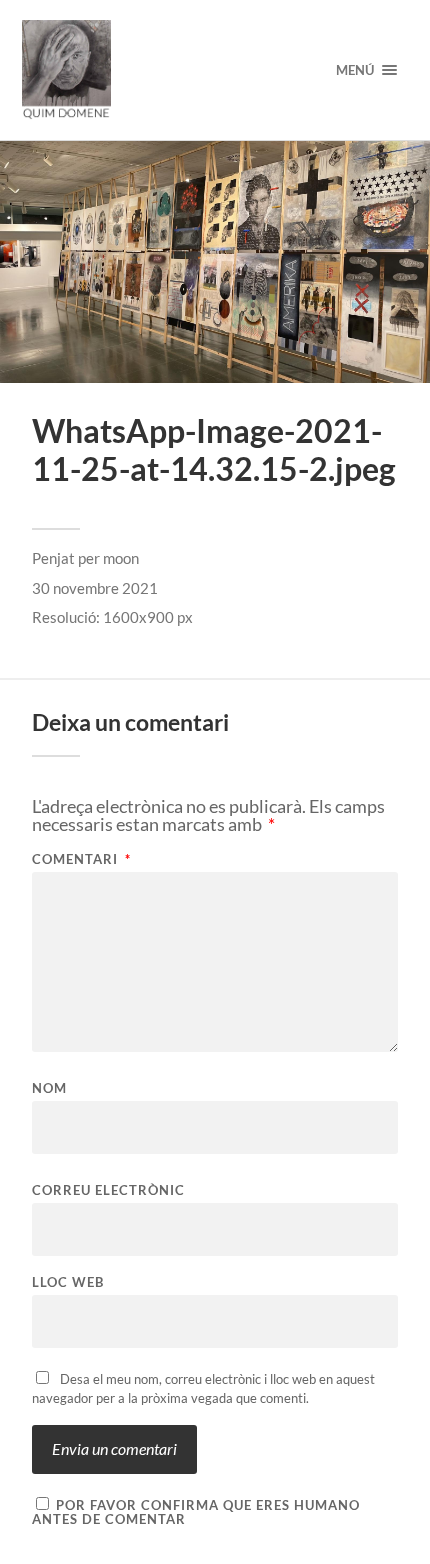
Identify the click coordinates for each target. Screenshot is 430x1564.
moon (121, 558)
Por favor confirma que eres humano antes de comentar (196, 1511)
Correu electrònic (108, 1190)
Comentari (81, 859)
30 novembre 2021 (95, 588)
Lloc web (68, 1282)
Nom (49, 1088)
